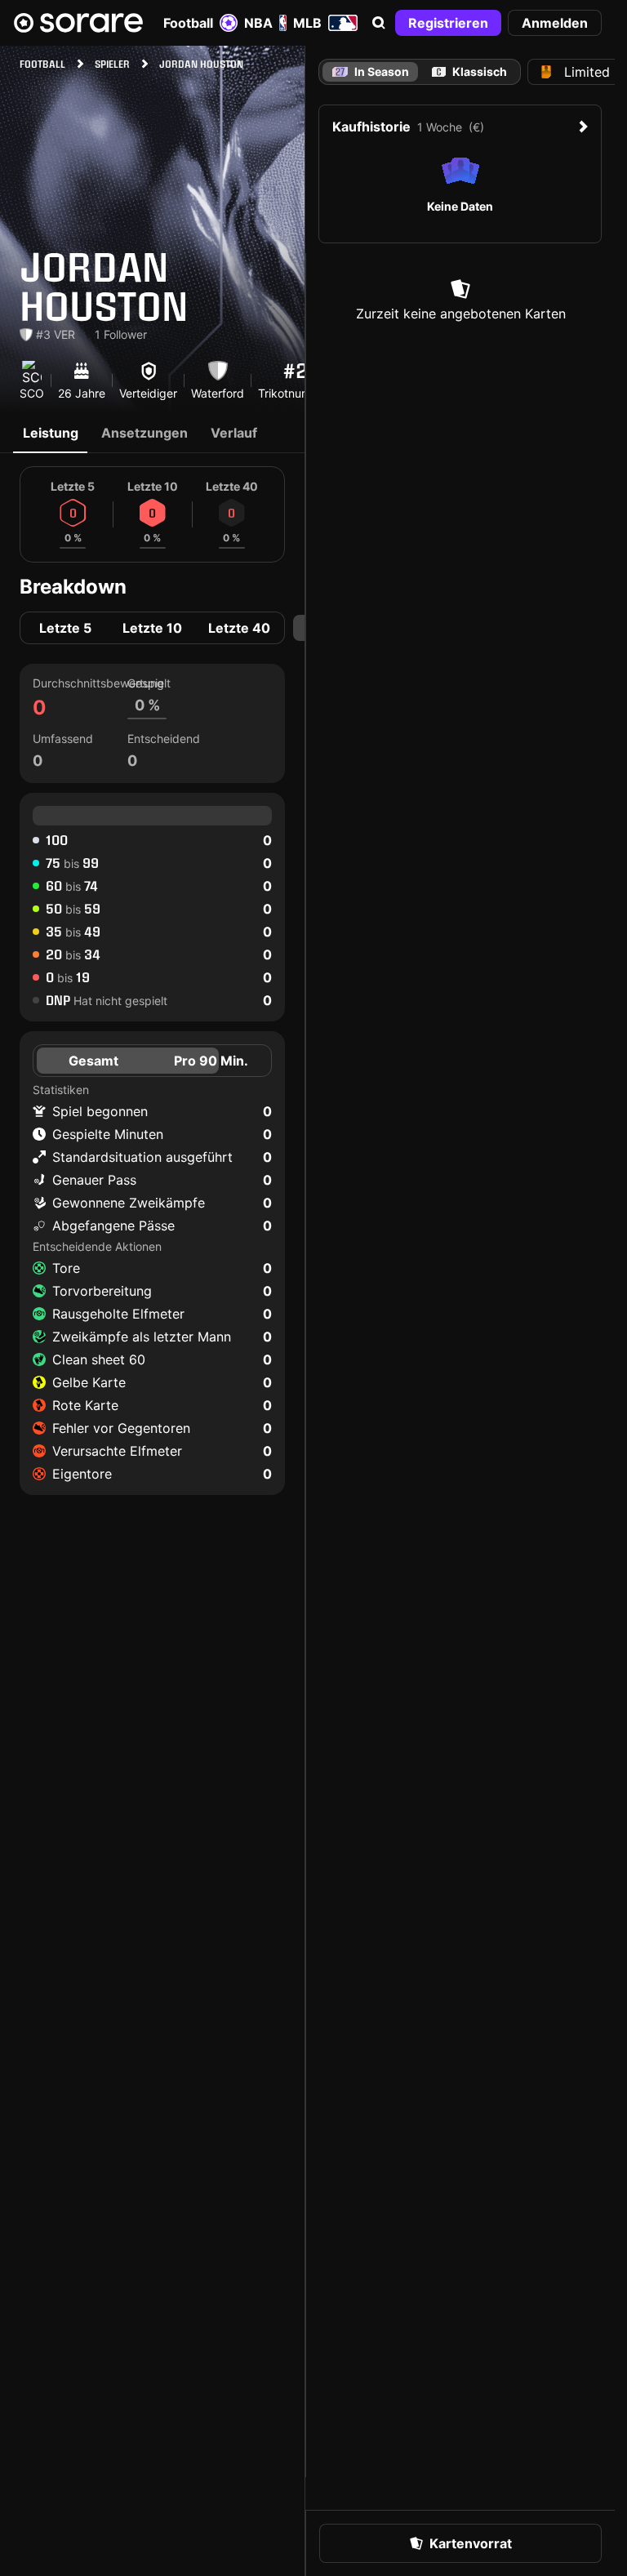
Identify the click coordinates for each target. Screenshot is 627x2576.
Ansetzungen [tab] (145, 433)
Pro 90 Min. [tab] (211, 1061)
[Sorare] (78, 23)
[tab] (469, 72)
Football (188, 23)
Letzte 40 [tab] (239, 628)
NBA (258, 23)
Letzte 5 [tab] (65, 628)
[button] (379, 23)
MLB (307, 23)
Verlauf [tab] (234, 433)
